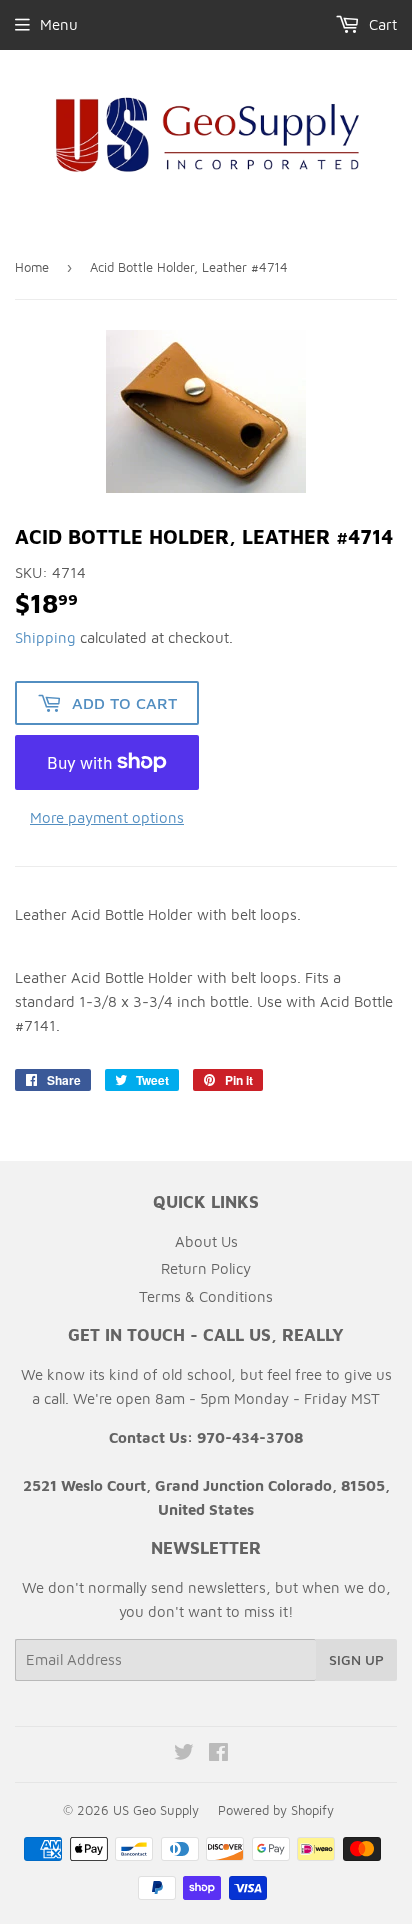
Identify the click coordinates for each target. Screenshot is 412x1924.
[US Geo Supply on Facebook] (218, 1754)
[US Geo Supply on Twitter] (184, 1754)
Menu (59, 24)
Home (32, 267)
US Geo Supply (156, 1810)
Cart (381, 24)
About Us (206, 1241)
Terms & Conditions (206, 1296)
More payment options (107, 817)
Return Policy (206, 1268)
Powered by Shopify (276, 1810)
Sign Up (356, 1659)
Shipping (45, 637)
